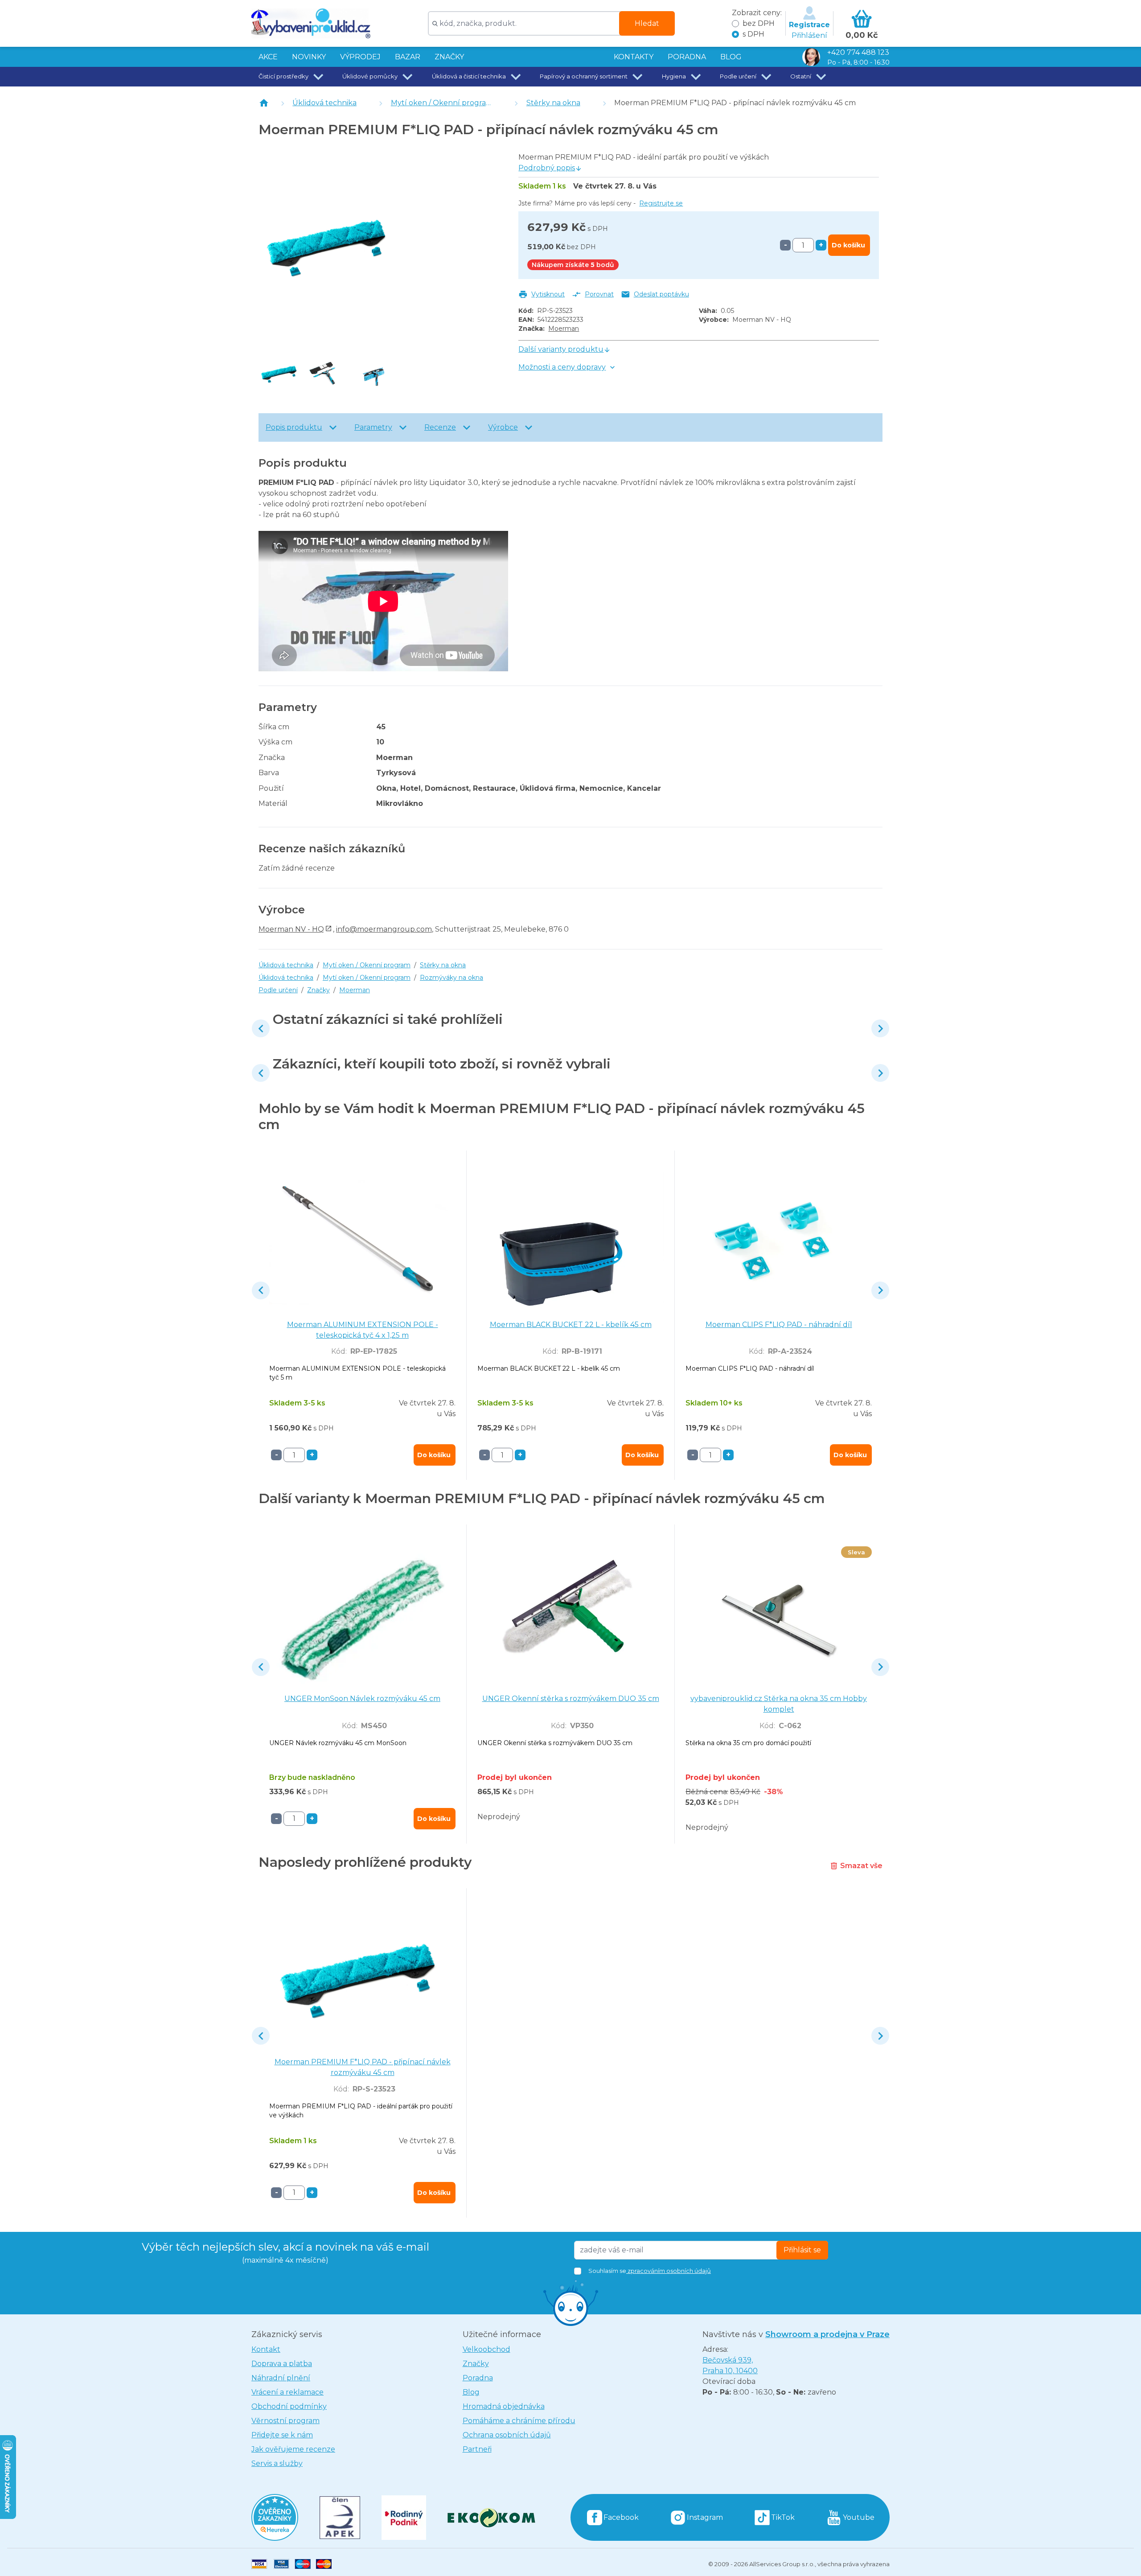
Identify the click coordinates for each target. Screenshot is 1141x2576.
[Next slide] (880, 1028)
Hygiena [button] (674, 76)
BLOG (731, 57)
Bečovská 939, (730, 2365)
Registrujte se (661, 203)
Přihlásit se (802, 2250)
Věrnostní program (285, 2421)
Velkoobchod (486, 2349)
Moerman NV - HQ (291, 929)
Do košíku (848, 245)
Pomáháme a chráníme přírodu (519, 2421)
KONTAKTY (634, 57)
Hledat (647, 23)
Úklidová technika (324, 103)
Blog (471, 2392)
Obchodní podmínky (289, 2406)
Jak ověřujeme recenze (293, 2449)
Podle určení (278, 990)
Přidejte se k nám (282, 2435)
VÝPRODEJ (360, 57)
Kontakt (266, 2349)
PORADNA (687, 57)
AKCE (268, 57)
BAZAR (408, 57)
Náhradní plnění (281, 2378)
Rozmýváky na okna (451, 978)
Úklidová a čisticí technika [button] (469, 76)
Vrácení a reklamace (287, 2392)
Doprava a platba (282, 2364)
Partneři (477, 2449)
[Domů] (264, 103)
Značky (449, 57)
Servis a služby (277, 2463)
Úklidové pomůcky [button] (370, 76)
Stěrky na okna (553, 103)
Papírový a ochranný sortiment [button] (584, 76)
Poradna (478, 2378)
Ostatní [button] (801, 76)
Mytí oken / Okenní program (442, 103)
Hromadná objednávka (504, 2406)
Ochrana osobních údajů (507, 2435)
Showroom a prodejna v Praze (827, 2334)
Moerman (564, 329)
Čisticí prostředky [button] (283, 76)
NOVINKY (309, 57)
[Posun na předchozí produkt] (261, 1028)
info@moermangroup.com (384, 929)
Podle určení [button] (738, 76)
